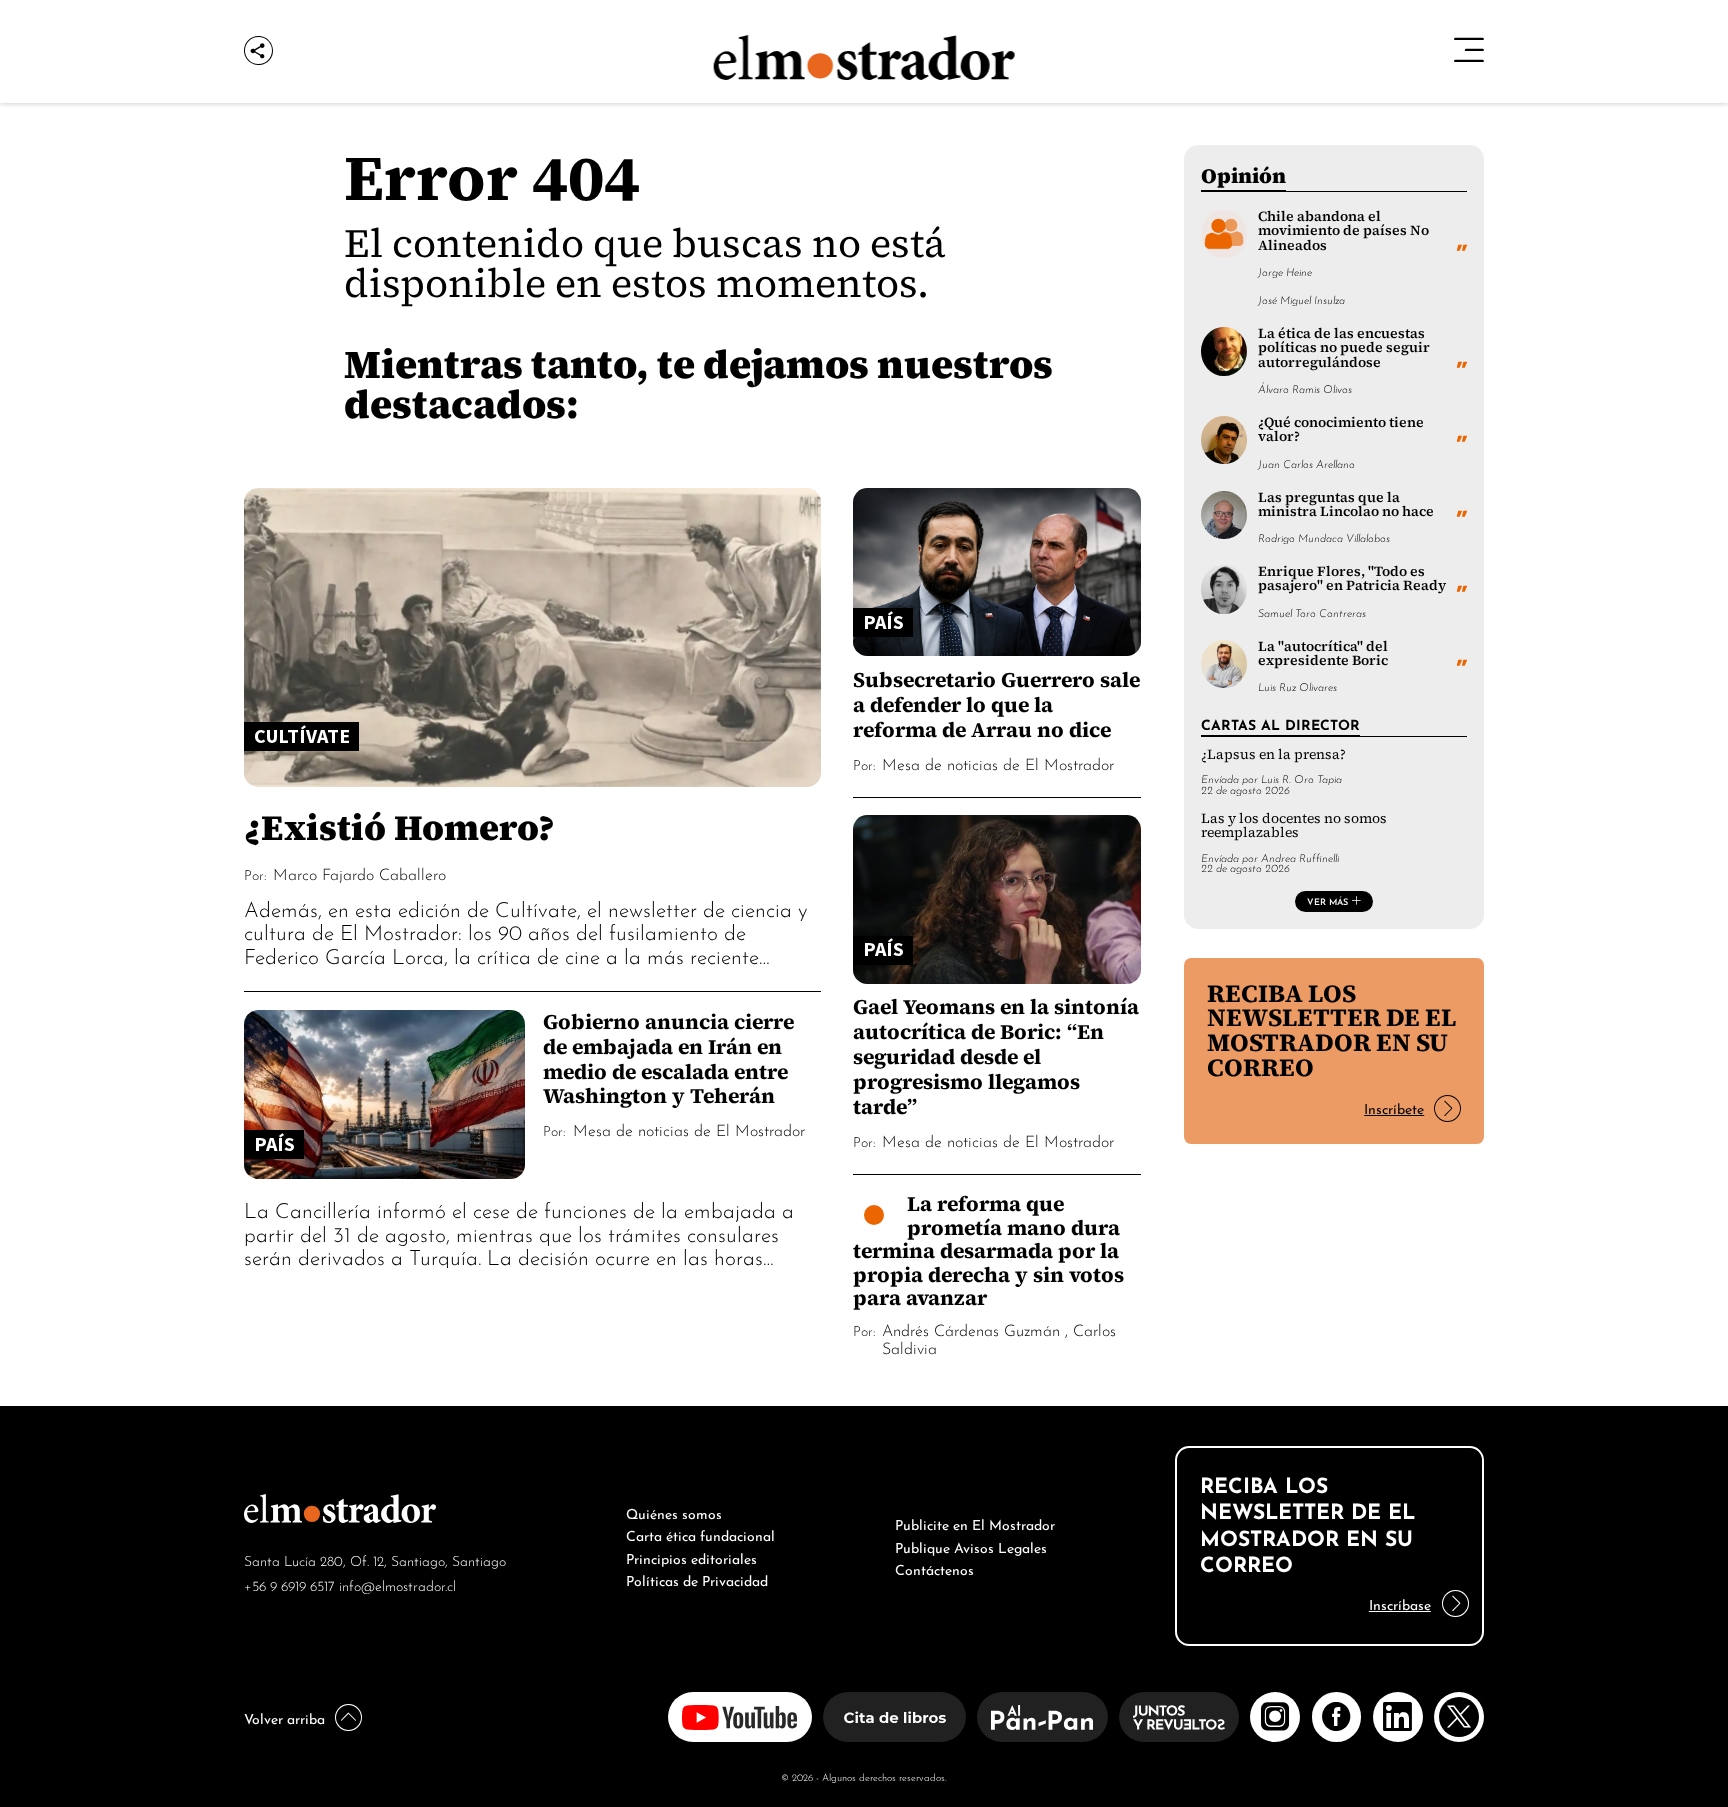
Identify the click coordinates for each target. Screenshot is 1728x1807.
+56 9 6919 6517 (289, 1584)
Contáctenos (934, 1568)
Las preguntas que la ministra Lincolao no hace (1346, 504)
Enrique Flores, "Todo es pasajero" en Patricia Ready (1352, 578)
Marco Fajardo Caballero (359, 873)
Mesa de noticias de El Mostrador (689, 1129)
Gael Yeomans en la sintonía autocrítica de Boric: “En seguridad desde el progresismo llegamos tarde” (996, 1056)
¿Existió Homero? (399, 827)
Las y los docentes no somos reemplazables (1294, 825)
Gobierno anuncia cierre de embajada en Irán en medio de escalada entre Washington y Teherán (668, 1059)
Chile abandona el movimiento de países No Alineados (1343, 231)
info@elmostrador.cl (397, 1584)
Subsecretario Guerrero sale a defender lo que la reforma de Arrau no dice (996, 704)
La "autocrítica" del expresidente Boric (1323, 653)
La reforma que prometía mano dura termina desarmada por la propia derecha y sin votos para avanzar (988, 1250)
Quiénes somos (674, 1512)
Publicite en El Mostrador (975, 1523)
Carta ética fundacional (700, 1534)
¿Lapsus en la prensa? (1273, 754)
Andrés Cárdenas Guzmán (971, 1329)
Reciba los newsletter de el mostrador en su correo (1331, 1030)
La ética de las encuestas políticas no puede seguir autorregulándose (1344, 348)
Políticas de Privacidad (697, 1579)
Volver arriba (284, 1717)
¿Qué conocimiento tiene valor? (1341, 429)
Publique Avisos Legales (971, 1546)
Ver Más (1327, 901)
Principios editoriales (691, 1557)
